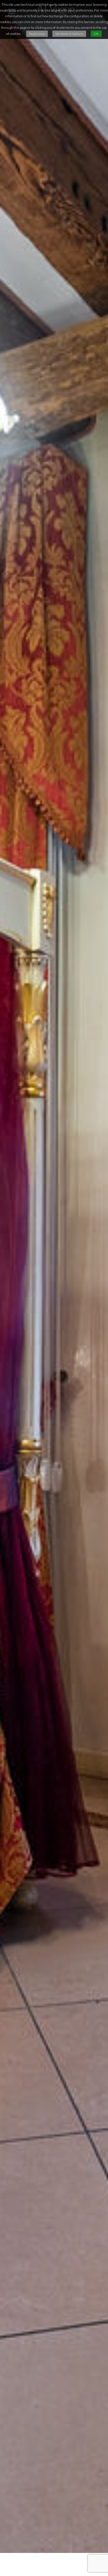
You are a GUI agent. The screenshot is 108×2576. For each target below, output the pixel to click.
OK (96, 34)
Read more (37, 34)
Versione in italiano (69, 34)
